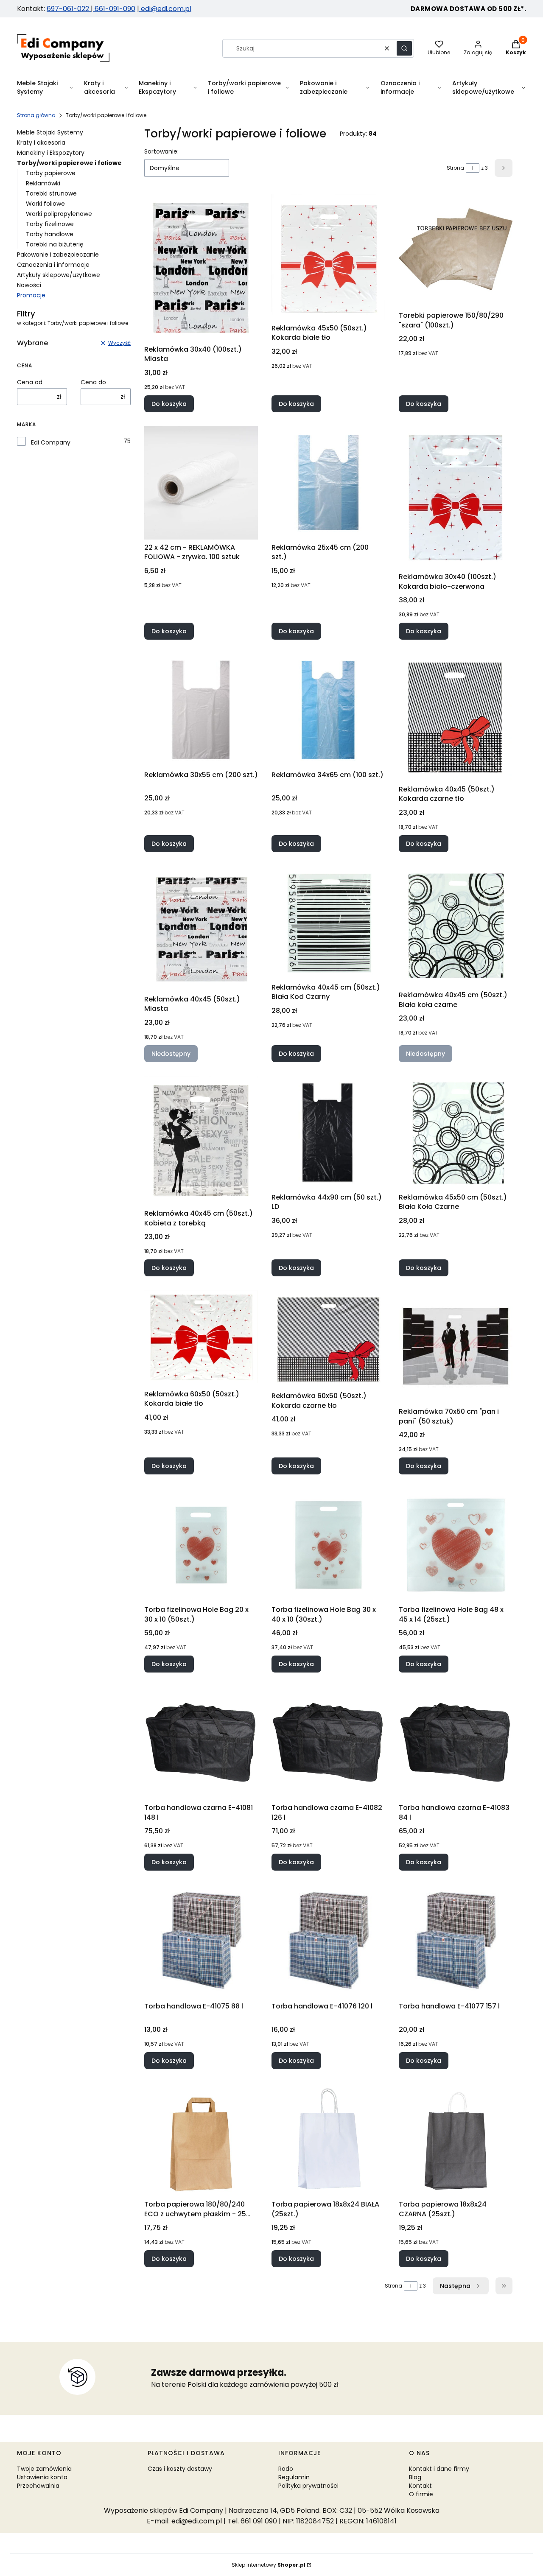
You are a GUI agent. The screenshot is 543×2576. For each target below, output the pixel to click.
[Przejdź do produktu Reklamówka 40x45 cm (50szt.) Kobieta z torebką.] (201, 1141)
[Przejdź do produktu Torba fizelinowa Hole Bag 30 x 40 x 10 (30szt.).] (328, 1545)
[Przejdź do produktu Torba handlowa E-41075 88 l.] (201, 1941)
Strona (455, 168)
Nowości (29, 285)
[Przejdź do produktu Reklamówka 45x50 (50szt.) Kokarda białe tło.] (328, 257)
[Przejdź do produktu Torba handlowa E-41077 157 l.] (456, 1941)
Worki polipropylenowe (59, 214)
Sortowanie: (161, 151)
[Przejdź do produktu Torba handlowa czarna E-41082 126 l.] (328, 1743)
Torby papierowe (51, 173)
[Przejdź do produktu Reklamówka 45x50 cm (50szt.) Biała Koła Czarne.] (456, 1133)
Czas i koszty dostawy (180, 2469)
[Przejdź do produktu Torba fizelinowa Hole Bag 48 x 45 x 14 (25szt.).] (456, 1545)
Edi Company (51, 442)
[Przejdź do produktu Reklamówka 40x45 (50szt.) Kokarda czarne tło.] (456, 717)
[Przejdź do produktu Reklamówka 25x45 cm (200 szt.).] (328, 483)
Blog (415, 2477)
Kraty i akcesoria (41, 143)
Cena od (30, 382)
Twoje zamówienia (44, 2469)
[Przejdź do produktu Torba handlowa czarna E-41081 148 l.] (201, 1743)
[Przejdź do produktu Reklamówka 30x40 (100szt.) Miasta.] (201, 267)
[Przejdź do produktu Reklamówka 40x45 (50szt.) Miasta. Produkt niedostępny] (201, 929)
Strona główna (36, 115)
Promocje (31, 295)
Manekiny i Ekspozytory (51, 153)
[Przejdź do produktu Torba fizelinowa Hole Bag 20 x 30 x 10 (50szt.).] (201, 1545)
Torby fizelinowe (50, 224)
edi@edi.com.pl (165, 9)
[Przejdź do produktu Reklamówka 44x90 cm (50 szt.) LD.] (328, 1133)
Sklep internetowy (269, 2565)
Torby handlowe (50, 234)
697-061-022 (69, 9)
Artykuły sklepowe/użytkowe (59, 275)
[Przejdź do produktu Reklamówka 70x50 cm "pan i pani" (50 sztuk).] (456, 1347)
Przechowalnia (38, 2486)
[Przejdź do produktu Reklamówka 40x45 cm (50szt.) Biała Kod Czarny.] (328, 923)
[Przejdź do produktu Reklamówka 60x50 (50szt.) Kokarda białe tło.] (201, 1338)
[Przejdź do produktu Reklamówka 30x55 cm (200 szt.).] (201, 710)
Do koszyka (169, 404)
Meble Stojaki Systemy (50, 132)
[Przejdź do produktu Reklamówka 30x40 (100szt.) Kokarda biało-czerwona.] (456, 498)
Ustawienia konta (42, 2477)
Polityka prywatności (308, 2486)
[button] (404, 48)
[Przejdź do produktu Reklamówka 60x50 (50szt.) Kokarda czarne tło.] (328, 1339)
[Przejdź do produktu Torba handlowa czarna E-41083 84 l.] (456, 1743)
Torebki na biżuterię (55, 244)
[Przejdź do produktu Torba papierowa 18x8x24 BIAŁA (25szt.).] (328, 2140)
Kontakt (420, 2486)
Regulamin (294, 2477)
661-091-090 (115, 9)
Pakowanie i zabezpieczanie (58, 255)
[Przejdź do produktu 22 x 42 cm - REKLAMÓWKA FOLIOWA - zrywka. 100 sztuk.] (201, 483)
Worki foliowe (45, 204)
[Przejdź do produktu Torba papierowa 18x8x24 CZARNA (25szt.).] (456, 2140)
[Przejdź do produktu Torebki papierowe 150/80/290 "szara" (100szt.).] (456, 251)
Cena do (93, 382)
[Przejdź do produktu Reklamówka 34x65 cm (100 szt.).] (328, 710)
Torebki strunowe (51, 193)
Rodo (286, 2469)
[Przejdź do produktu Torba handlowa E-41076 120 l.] (328, 1941)
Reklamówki (43, 183)
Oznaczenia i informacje (53, 265)
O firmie (421, 2494)
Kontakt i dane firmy (439, 2469)
